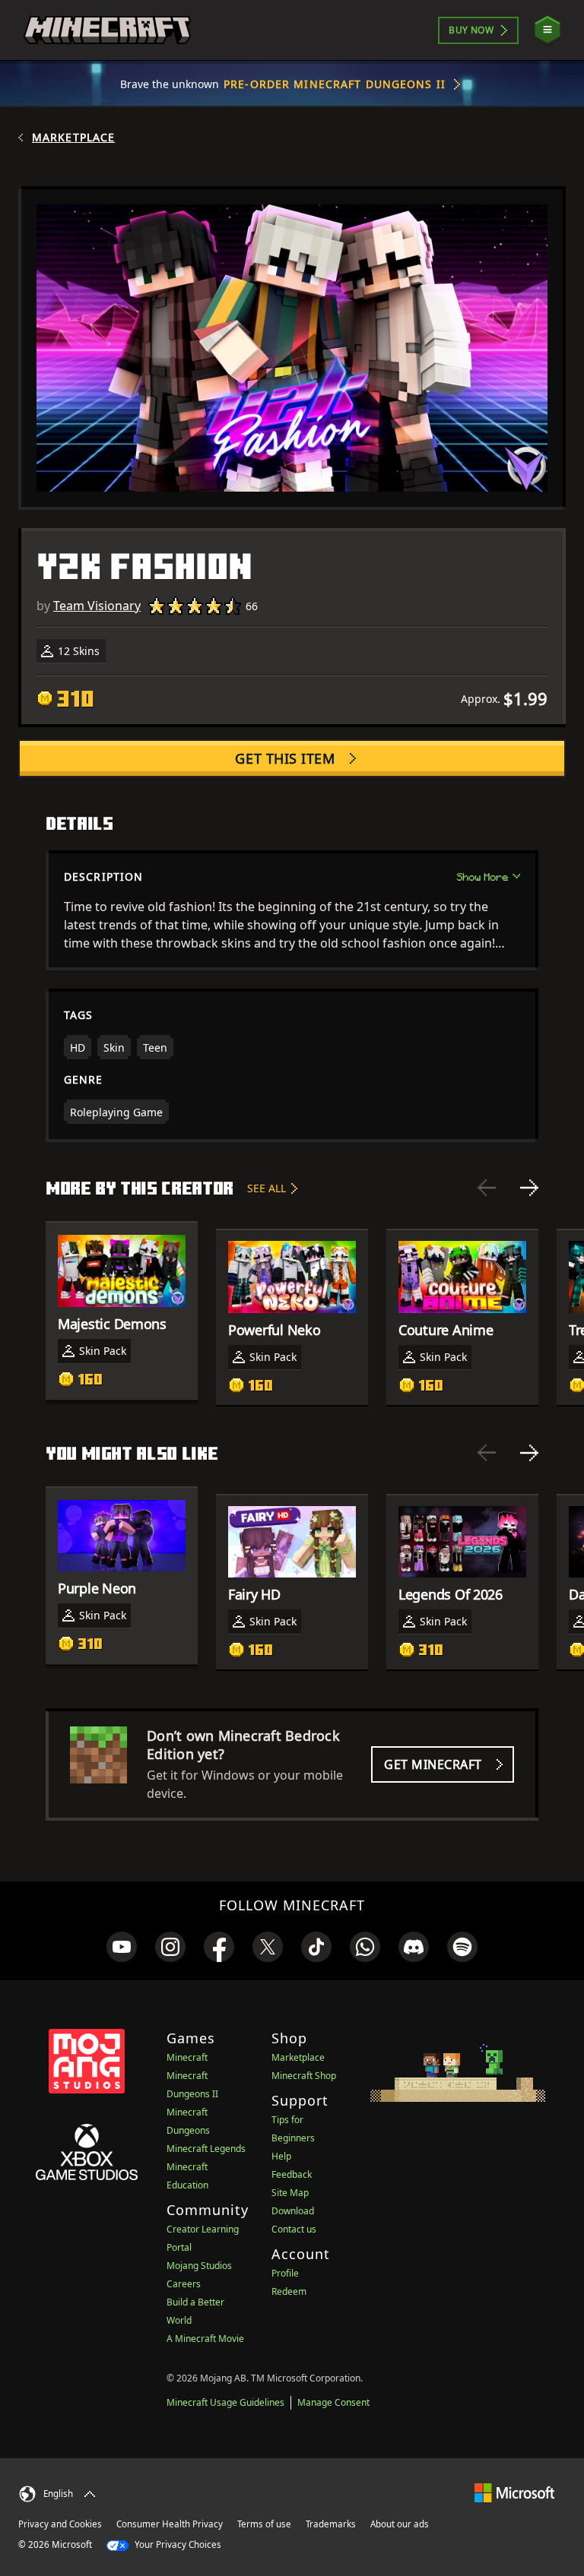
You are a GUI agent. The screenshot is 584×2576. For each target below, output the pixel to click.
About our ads (400, 2524)
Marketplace (73, 138)
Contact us (294, 2229)
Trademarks (331, 2524)
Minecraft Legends (206, 2149)
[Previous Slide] (487, 1188)
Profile (285, 2273)
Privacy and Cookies (60, 2524)
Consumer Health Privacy (170, 2524)
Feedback (292, 2174)
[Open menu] (547, 30)
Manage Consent (333, 2402)
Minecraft (187, 2057)
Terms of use (264, 2524)
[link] (122, 1947)
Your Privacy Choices (177, 2544)
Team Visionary (97, 606)
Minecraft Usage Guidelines (225, 2402)
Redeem (289, 2291)
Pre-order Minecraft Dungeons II (335, 84)
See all (267, 1188)
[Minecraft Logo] (107, 30)
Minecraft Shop (304, 2076)
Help (281, 2156)
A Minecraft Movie (205, 2339)
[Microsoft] (514, 2492)
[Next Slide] (529, 1188)
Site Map (290, 2193)
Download (293, 2211)
